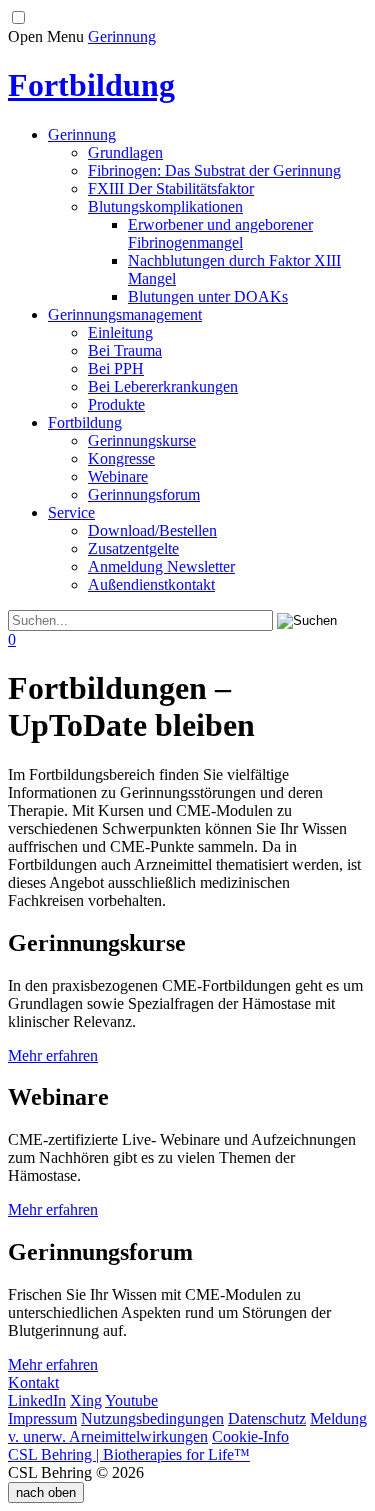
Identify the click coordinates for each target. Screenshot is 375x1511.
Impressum (42, 1418)
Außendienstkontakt (151, 584)
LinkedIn (37, 1400)
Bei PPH (116, 368)
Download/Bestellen (152, 530)
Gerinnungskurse (142, 440)
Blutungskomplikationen (165, 206)
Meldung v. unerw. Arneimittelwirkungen (187, 1427)
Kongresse (121, 458)
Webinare (118, 476)
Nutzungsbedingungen (152, 1418)
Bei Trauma (125, 350)
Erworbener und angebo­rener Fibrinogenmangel (220, 233)
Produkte (116, 404)
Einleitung (120, 332)
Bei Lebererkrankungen (163, 386)
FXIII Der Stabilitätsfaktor (171, 188)
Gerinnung (122, 36)
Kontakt (33, 1382)
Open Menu (46, 36)
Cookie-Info (250, 1436)
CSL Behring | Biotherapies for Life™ (129, 1454)
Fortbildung (85, 422)
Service (71, 512)
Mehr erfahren (53, 1055)
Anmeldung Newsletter (161, 566)
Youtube (131, 1400)
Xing (86, 1400)
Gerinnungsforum (144, 494)
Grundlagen (125, 152)
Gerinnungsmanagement (125, 314)
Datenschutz (267, 1418)
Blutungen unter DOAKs (208, 296)
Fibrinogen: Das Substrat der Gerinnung (214, 170)
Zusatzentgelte (133, 548)
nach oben (46, 1492)
